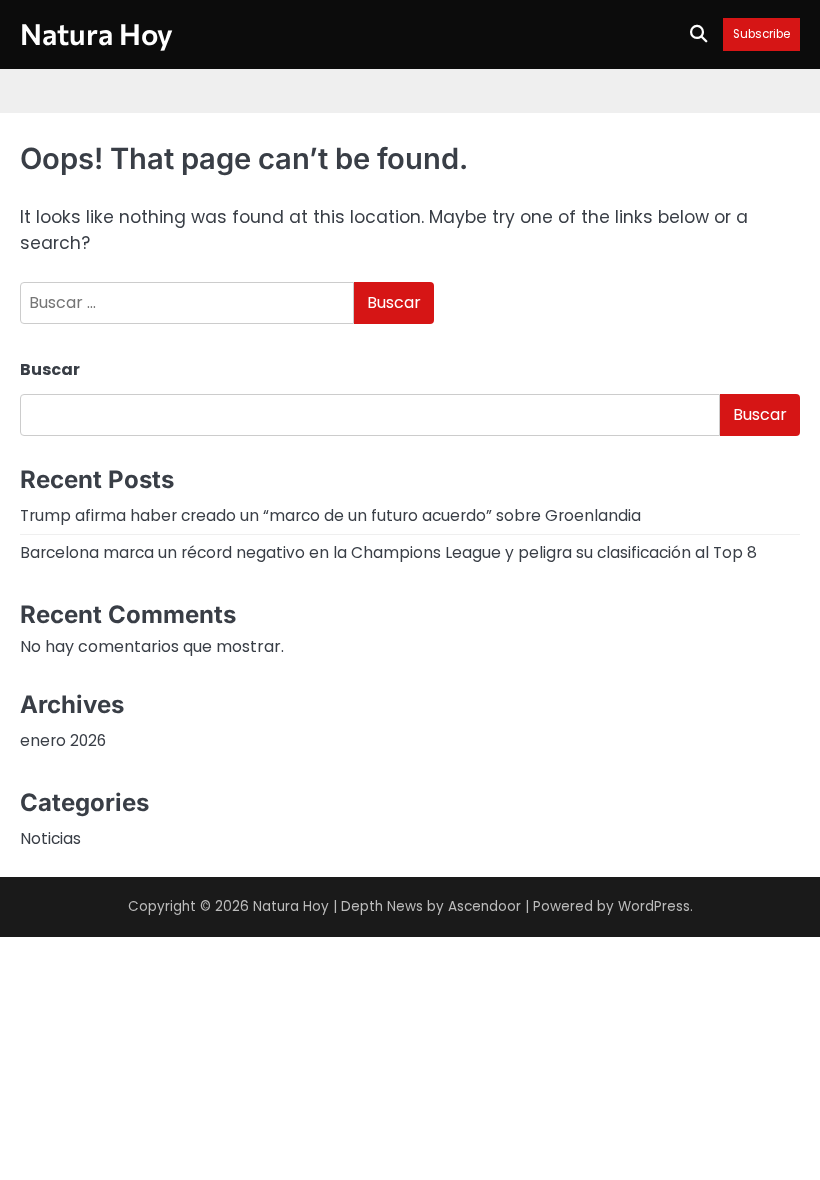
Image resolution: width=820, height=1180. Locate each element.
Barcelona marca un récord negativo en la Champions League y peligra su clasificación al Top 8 (388, 552)
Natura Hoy (96, 33)
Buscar (50, 369)
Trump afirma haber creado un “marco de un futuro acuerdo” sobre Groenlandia (330, 515)
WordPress (654, 906)
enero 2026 (63, 740)
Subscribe (761, 34)
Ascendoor (484, 906)
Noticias (50, 838)
